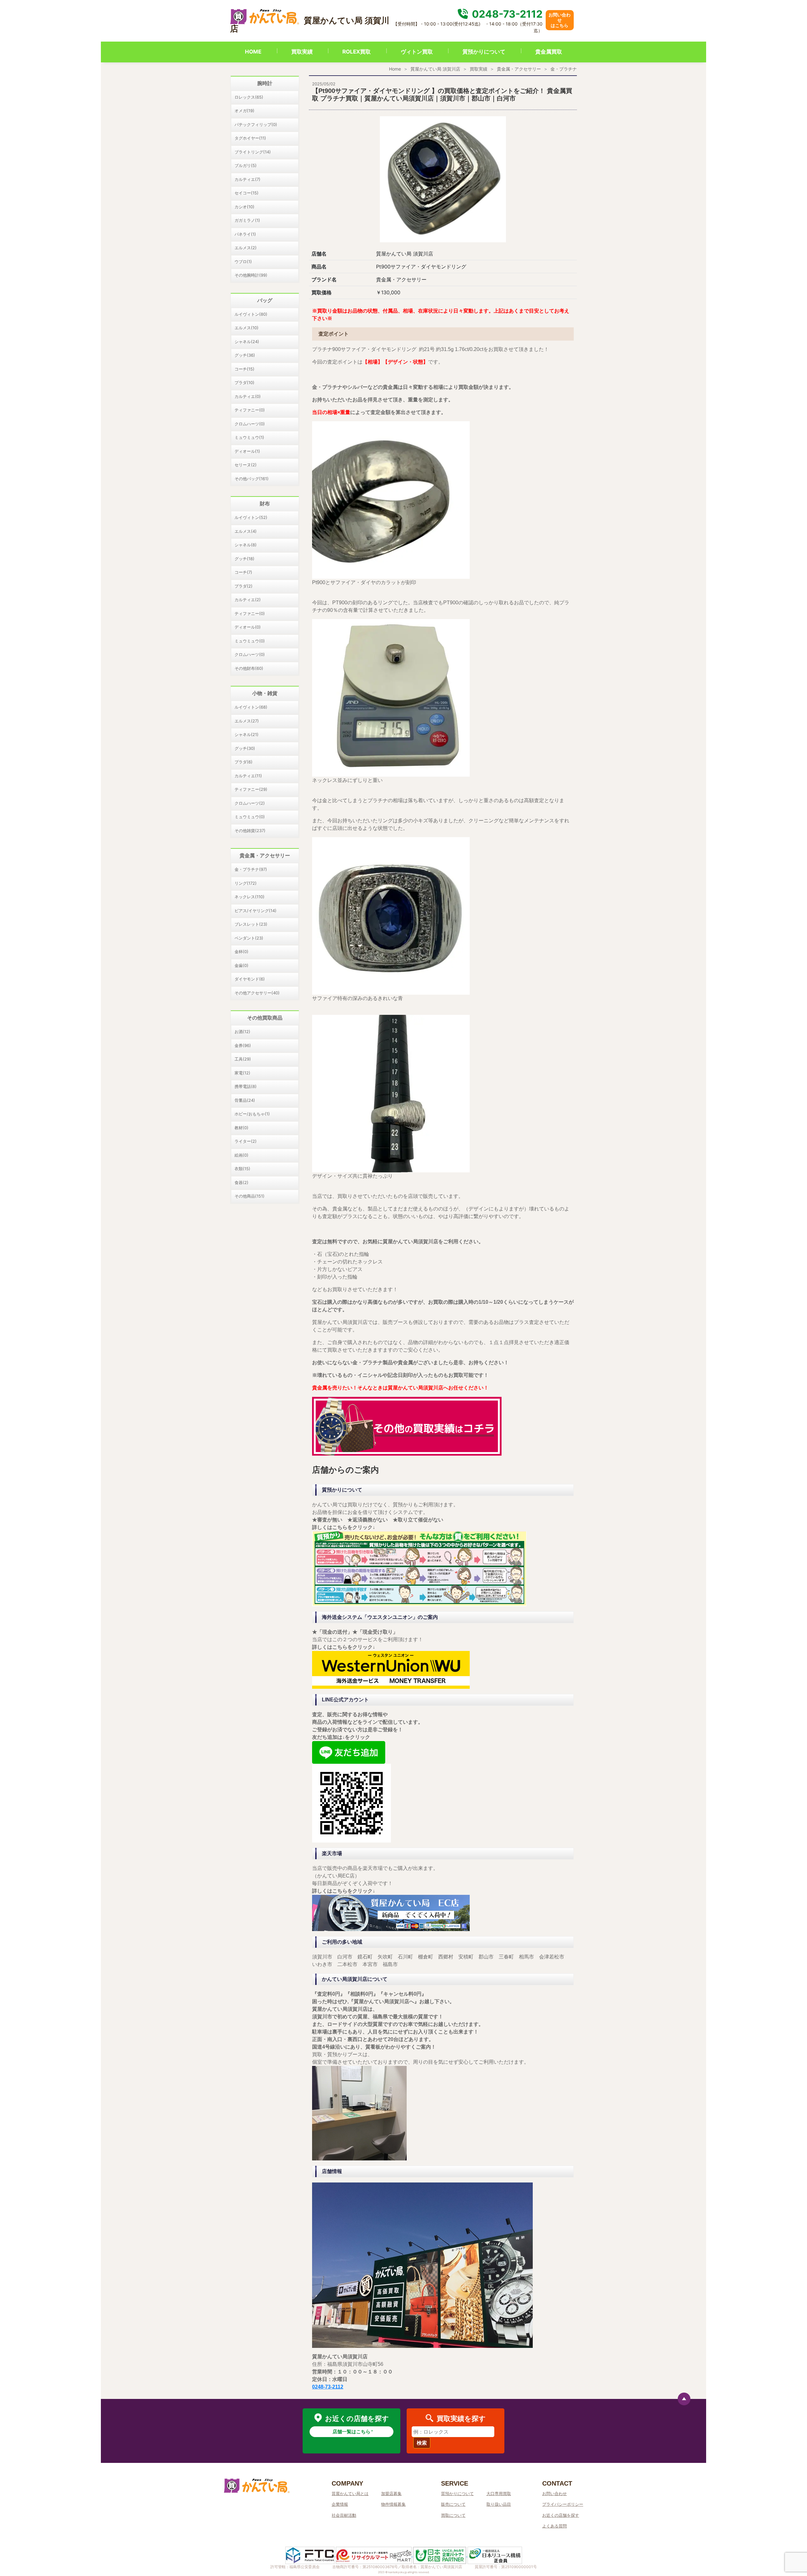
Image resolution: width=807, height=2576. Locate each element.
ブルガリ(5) (246, 165)
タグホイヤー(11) (250, 138)
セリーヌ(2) (246, 465)
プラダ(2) (244, 586)
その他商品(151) (250, 1196)
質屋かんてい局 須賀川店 (435, 69)
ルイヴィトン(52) (251, 517)
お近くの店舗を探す (561, 2515)
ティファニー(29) (251, 789)
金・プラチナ (564, 69)
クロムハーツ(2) (250, 803)
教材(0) (241, 1128)
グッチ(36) (245, 355)
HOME (253, 52)
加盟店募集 (391, 2493)
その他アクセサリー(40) (257, 993)
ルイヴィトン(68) (251, 707)
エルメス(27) (247, 721)
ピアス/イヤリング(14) (255, 911)
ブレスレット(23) (251, 924)
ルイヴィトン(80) (251, 314)
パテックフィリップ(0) (256, 124)
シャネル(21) (247, 734)
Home (395, 69)
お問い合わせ (554, 2493)
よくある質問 (554, 2526)
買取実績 (302, 52)
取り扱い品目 (499, 2504)
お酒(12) (242, 1032)
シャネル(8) (246, 545)
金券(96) (243, 1045)
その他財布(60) (249, 668)
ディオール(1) (247, 451)
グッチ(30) (245, 748)
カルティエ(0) (248, 396)
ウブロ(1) (243, 262)
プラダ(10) (244, 382)
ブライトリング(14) (253, 152)
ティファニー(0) (250, 410)
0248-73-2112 (506, 14)
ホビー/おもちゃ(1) (252, 1114)
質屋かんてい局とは (350, 2493)
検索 (422, 2443)
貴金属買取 (549, 52)
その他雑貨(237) (250, 831)
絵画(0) (241, 1155)
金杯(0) (241, 952)
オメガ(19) (244, 111)
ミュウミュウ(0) (250, 641)
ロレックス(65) (249, 97)
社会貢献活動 (344, 2515)
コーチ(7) (243, 572)
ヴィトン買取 (417, 52)
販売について (453, 2504)
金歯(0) (241, 965)
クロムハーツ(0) (250, 424)
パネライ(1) (245, 234)
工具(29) (243, 1059)
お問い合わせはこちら (560, 20)
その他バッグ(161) (252, 479)
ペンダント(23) (249, 938)
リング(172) (246, 883)
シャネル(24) (247, 342)
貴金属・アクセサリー (519, 69)
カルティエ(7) (247, 179)
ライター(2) (246, 1141)
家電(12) (242, 1073)
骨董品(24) (245, 1100)
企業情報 (340, 2504)
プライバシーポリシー (563, 2504)
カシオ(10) (244, 207)
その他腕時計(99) (251, 275)
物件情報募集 (393, 2504)
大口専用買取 (499, 2493)
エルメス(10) (247, 328)
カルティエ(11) (248, 776)
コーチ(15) (244, 369)
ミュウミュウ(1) (249, 437)
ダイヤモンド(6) (250, 979)
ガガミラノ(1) (247, 220)
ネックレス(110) (250, 897)
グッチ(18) (244, 559)
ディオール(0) (248, 627)
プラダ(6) (244, 762)
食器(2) (241, 1182)
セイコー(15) (247, 193)
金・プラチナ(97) (251, 869)
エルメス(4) (246, 531)
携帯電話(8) (246, 1086)
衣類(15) (242, 1169)
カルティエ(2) (248, 600)
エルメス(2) (246, 248)
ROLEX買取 (357, 52)
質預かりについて (484, 52)
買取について (453, 2515)
